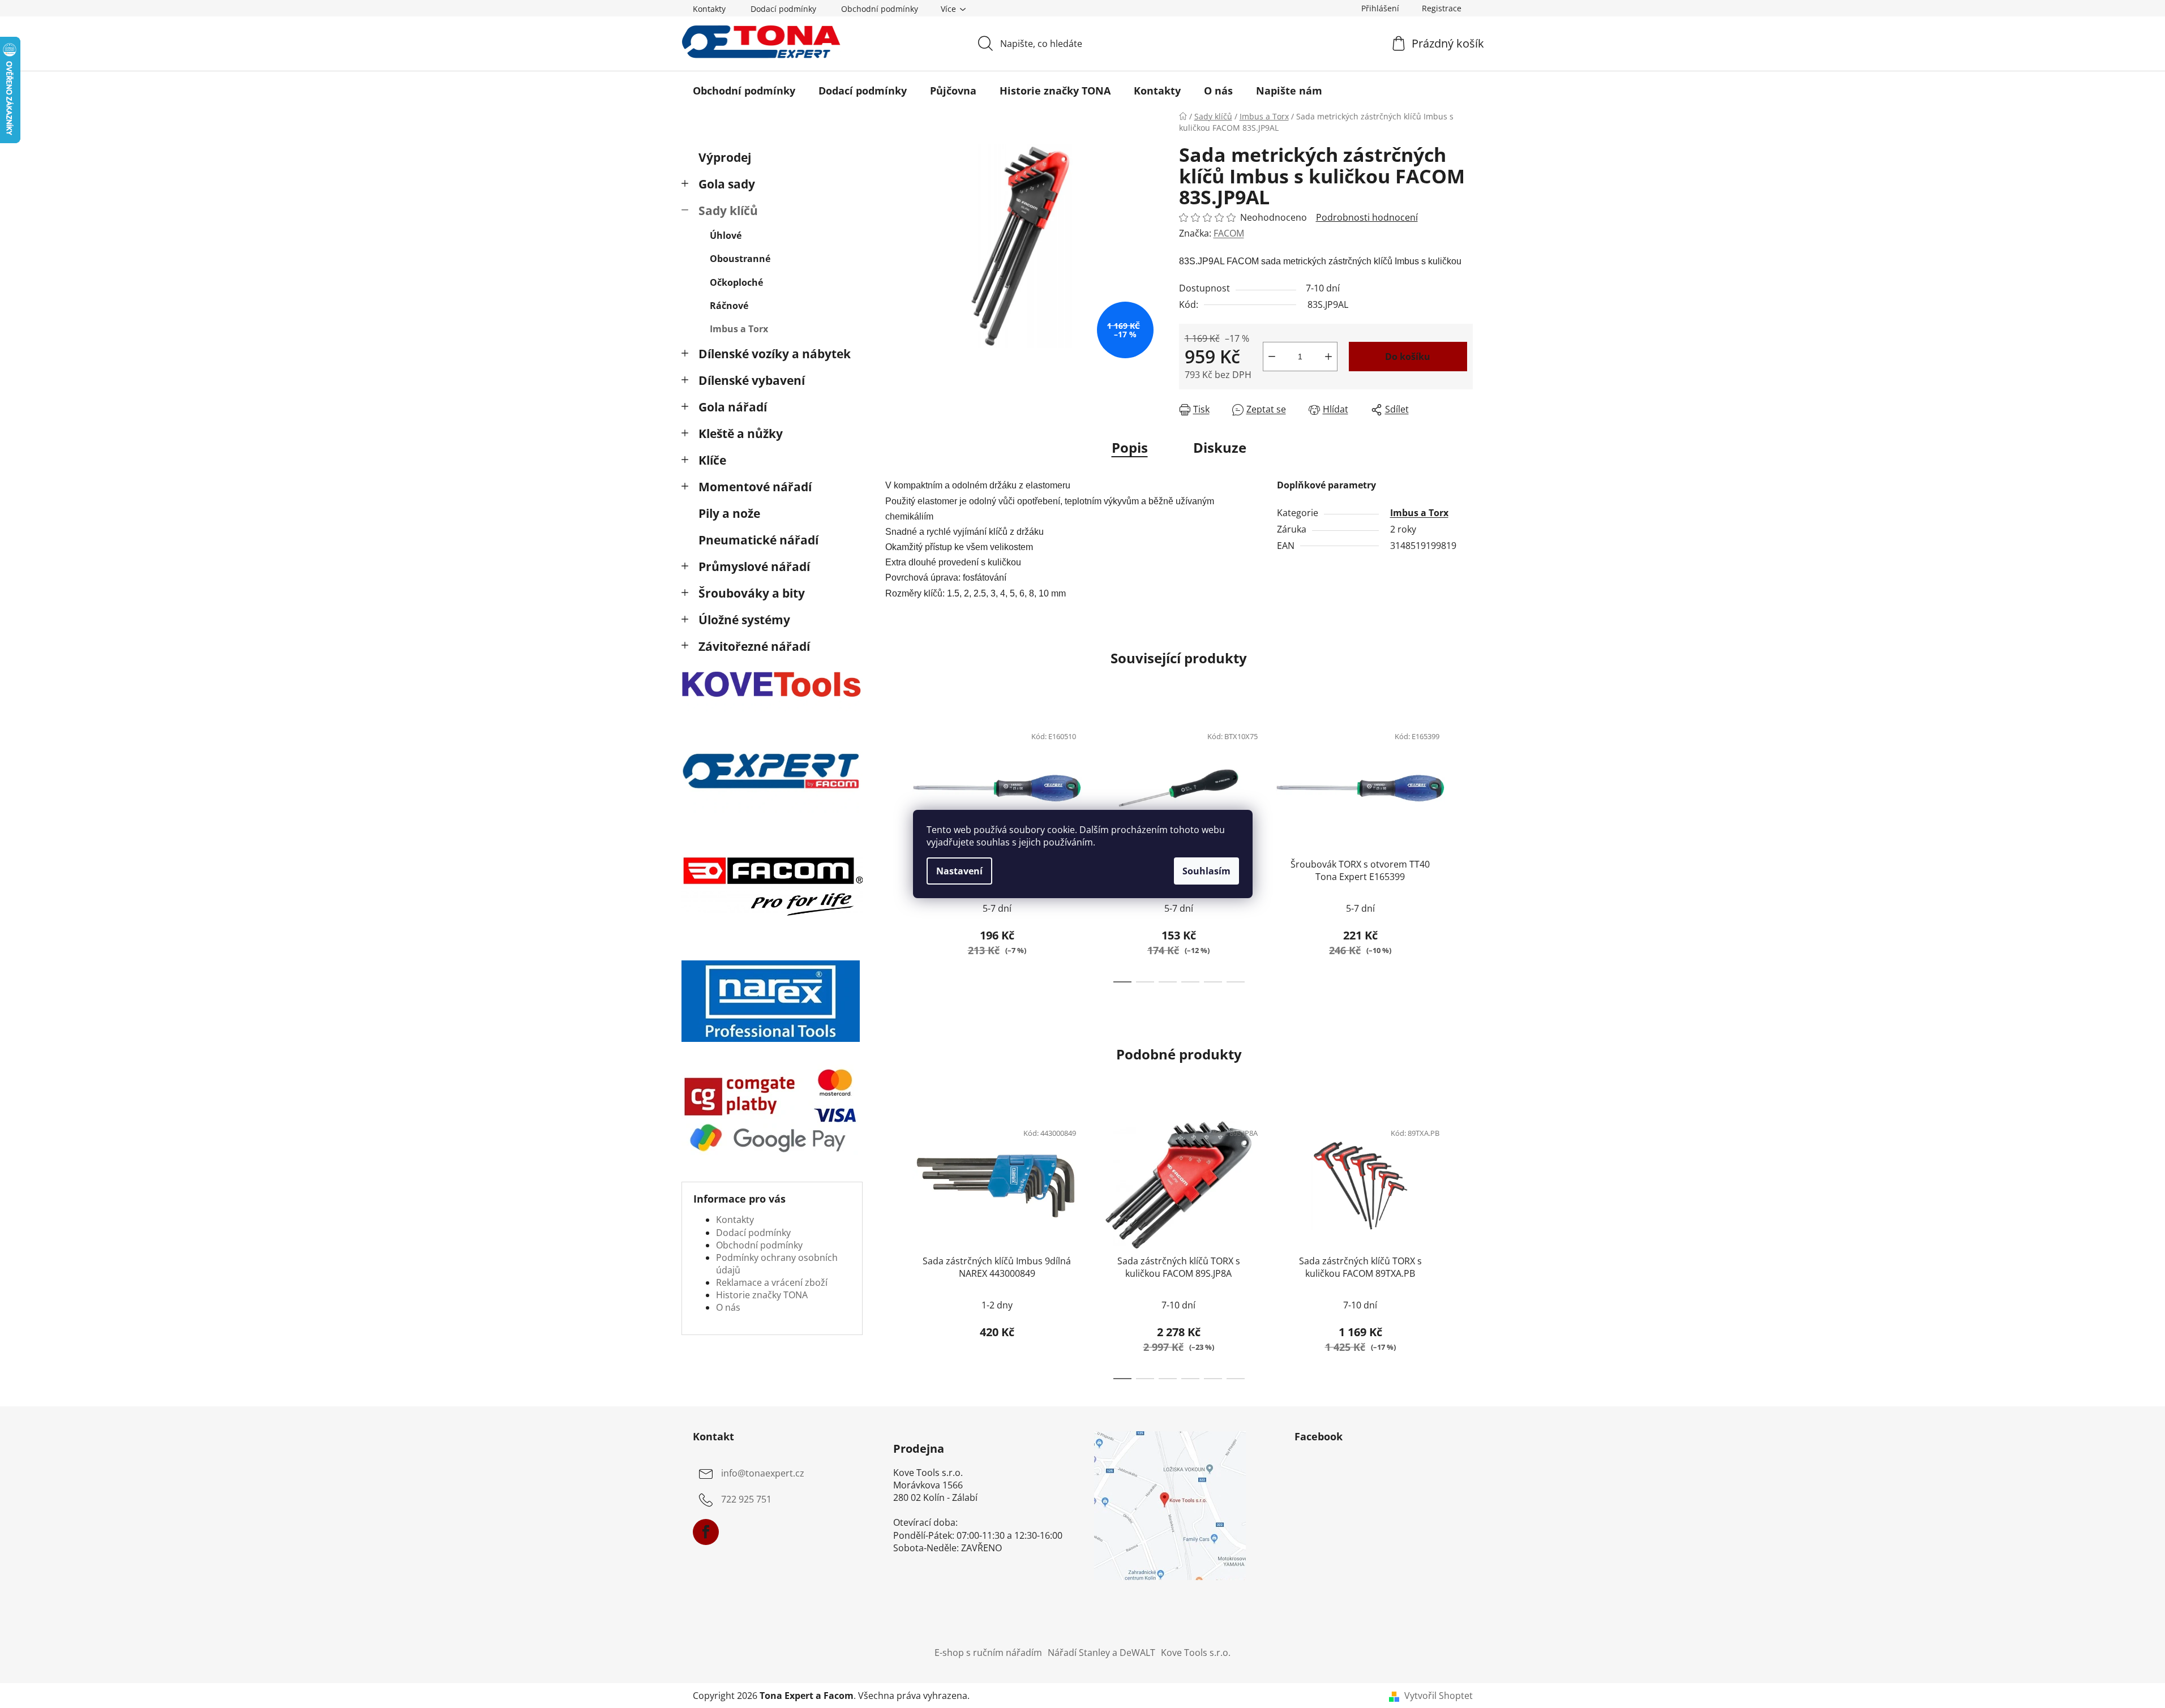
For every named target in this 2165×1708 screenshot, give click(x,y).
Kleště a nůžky (741, 434)
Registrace (1442, 8)
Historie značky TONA (762, 1295)
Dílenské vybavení (752, 380)
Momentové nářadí (755, 487)
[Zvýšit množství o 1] (1328, 357)
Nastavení (959, 871)
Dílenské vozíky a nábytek (775, 354)
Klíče (712, 460)
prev (894, 850)
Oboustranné (740, 259)
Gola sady (727, 184)
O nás (728, 1307)
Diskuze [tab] (1220, 447)
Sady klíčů (728, 211)
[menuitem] (744, 91)
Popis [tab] (1130, 447)
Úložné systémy (744, 620)
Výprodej (725, 157)
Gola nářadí (733, 407)
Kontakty (709, 9)
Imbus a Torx (739, 329)
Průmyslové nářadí (754, 567)
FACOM (1229, 233)
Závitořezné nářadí (754, 646)
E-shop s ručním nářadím (988, 1653)
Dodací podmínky (783, 9)
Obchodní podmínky (880, 9)
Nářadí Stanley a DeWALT (1101, 1653)
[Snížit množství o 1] (1272, 357)
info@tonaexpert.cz (763, 1473)
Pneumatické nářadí (758, 540)
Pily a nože (729, 513)
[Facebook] (706, 1532)
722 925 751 (746, 1499)
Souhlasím (1206, 871)
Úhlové (726, 235)
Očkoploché (736, 282)
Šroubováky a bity (752, 593)
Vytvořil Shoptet (1439, 1696)
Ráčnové (729, 306)
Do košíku (1408, 357)
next (1464, 850)
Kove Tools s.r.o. (1196, 1653)
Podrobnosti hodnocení (1367, 217)
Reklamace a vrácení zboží (772, 1282)
